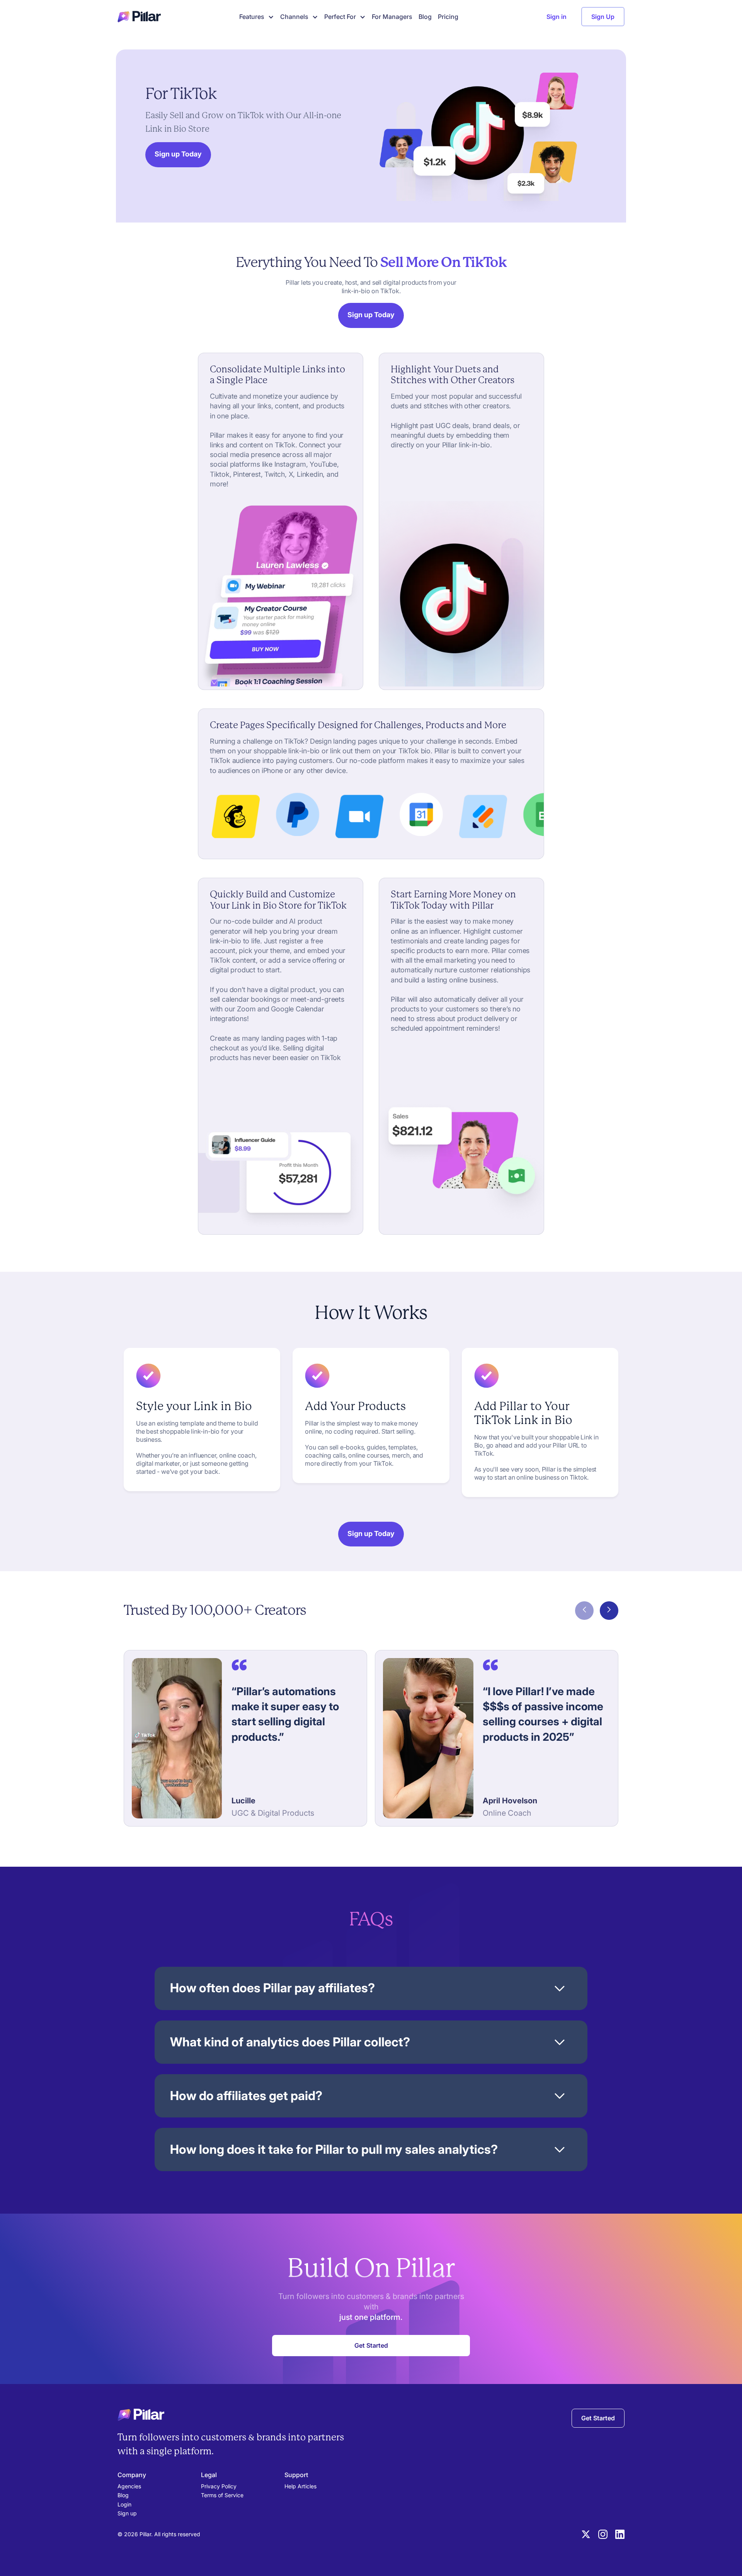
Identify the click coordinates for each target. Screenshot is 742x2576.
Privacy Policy (219, 2486)
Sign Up (603, 17)
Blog (425, 17)
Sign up (127, 2513)
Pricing (448, 17)
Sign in (556, 17)
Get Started (598, 2418)
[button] (255, 17)
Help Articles (300, 2486)
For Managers (392, 17)
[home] (139, 17)
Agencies (129, 2486)
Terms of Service (222, 2495)
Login (124, 2504)
